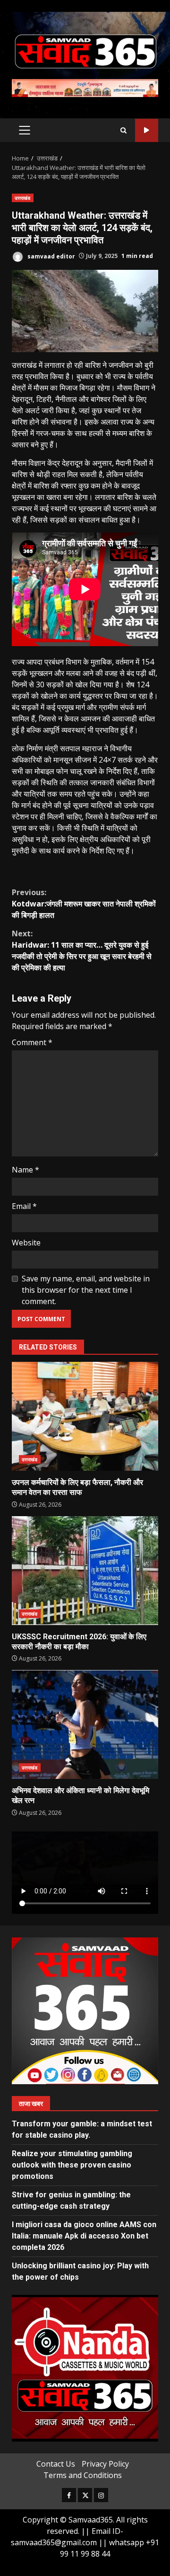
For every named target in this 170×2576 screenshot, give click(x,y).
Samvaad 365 (147, 130)
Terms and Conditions (83, 2475)
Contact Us (56, 2464)
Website (26, 1243)
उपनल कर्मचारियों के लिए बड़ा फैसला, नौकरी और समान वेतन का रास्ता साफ (85, 1416)
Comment (32, 1042)
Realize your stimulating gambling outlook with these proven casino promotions (72, 2165)
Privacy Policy (105, 2464)
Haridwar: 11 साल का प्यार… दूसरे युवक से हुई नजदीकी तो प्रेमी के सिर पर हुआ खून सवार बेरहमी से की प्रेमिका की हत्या (82, 950)
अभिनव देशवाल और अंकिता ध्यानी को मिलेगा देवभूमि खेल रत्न (85, 1724)
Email (24, 1206)
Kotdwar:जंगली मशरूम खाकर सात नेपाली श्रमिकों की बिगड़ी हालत (84, 904)
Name (25, 1170)
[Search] (123, 130)
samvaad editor (51, 256)
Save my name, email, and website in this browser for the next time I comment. (86, 1290)
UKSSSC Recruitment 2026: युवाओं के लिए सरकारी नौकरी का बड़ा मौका (85, 1571)
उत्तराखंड (23, 198)
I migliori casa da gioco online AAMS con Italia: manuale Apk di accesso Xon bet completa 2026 (84, 2236)
